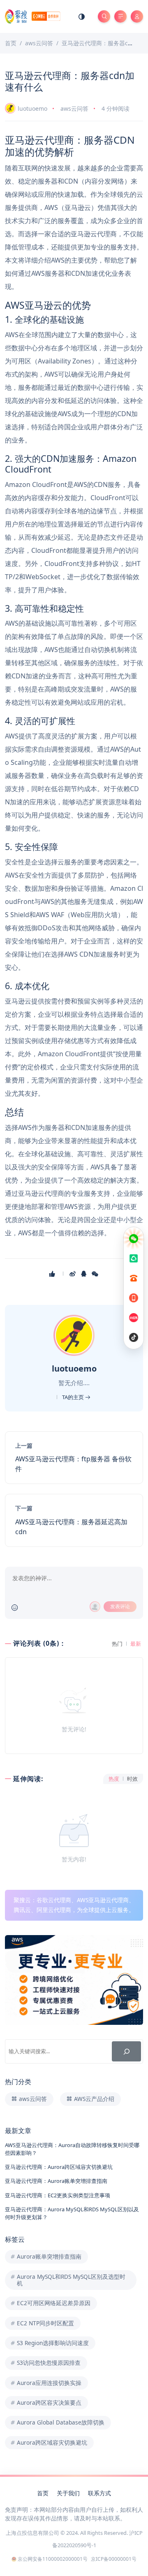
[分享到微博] (73, 1274)
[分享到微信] (96, 1274)
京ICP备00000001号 (114, 2559)
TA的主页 (74, 1397)
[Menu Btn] (120, 16)
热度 (114, 1779)
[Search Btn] (104, 16)
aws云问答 (74, 108)
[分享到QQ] (84, 1274)
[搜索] (126, 2051)
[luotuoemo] (75, 1335)
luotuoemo (32, 108)
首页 (43, 2493)
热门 (117, 1644)
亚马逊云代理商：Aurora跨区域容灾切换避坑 (59, 2167)
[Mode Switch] (82, 16)
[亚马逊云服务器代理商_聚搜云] (32, 16)
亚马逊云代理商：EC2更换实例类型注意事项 (58, 2195)
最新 (136, 1644)
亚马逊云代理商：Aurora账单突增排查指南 (56, 2181)
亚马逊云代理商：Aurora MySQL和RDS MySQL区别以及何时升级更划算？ (72, 2213)
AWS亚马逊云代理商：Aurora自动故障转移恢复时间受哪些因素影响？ (72, 2149)
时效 (132, 1779)
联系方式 (99, 2493)
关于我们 (68, 2493)
